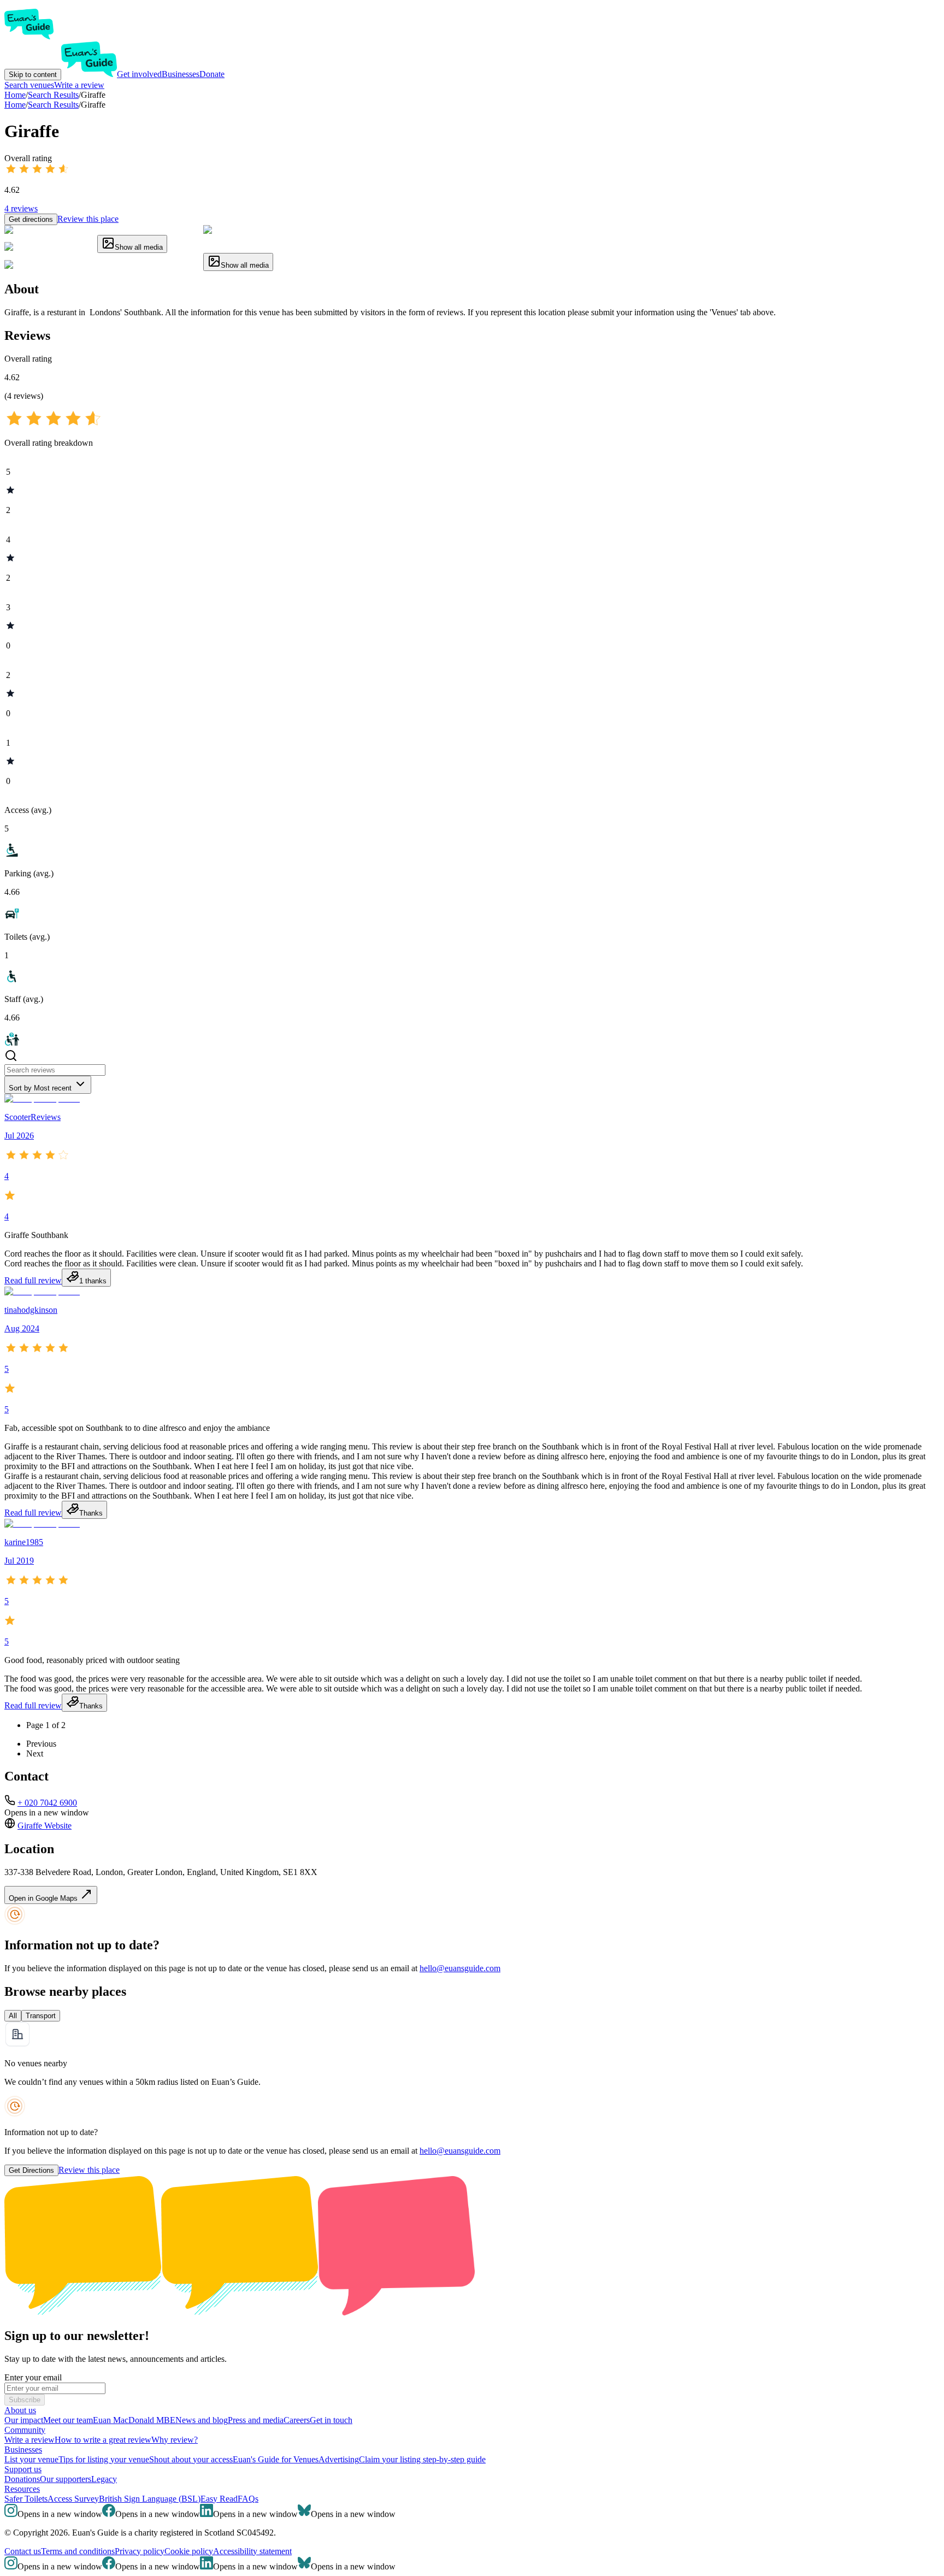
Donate (212, 74)
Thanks (91, 1513)
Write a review (79, 85)
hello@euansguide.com (460, 1968)
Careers (297, 2420)
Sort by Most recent (40, 1088)
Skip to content (33, 75)
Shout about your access (191, 2459)
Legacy (104, 2479)
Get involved (139, 74)
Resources (22, 2489)
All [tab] (13, 2016)
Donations (22, 2479)
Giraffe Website (45, 1826)
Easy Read (219, 2499)
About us (20, 2410)
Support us (23, 2469)
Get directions (31, 219)
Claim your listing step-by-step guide (422, 2459)
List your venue (31, 2459)
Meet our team (68, 2420)
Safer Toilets (26, 2499)
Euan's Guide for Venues (276, 2459)
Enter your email (33, 2377)
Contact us (23, 2551)
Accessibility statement (252, 2551)
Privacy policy (140, 2551)
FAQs (248, 2499)
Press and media (256, 2420)
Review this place (88, 219)
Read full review (33, 1280)
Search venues (29, 85)
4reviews (21, 208)
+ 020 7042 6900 (47, 1803)
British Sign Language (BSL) (150, 2499)
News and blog (202, 2420)
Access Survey (73, 2499)
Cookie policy (189, 2551)
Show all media (139, 247)
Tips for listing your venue (104, 2459)
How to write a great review (103, 2440)
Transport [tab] (41, 2016)
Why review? (175, 2440)
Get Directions (31, 2170)
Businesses (181, 74)
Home (15, 105)
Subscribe (25, 2400)
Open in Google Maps (44, 1898)
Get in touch (331, 2420)
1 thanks (93, 1281)
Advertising (339, 2459)
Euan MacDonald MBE (134, 2420)
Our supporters (66, 2479)
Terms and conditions (78, 2551)
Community (25, 2430)
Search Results (53, 105)
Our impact (24, 2420)
